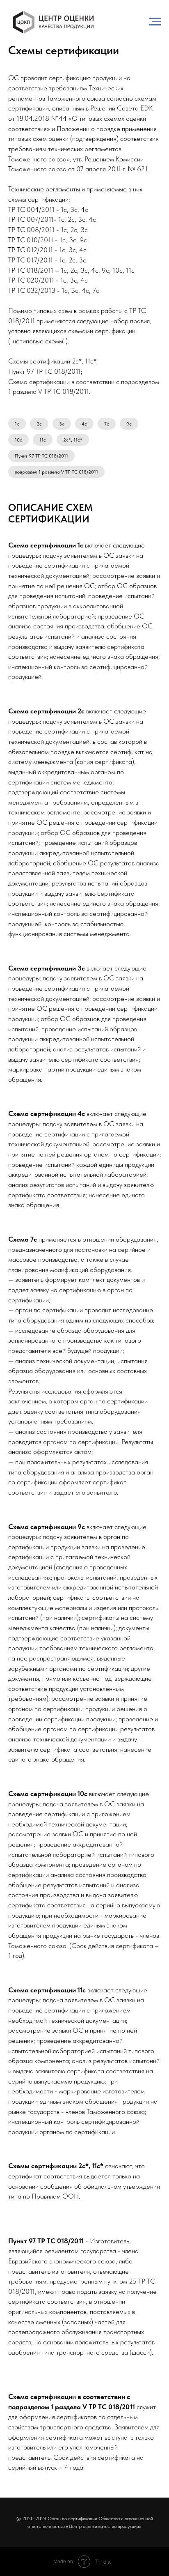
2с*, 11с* (73, 440)
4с (84, 424)
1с (17, 424)
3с (62, 424)
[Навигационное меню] (155, 22)
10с (18, 440)
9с (129, 424)
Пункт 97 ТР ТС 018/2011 (41, 456)
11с (43, 440)
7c (107, 424)
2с (39, 424)
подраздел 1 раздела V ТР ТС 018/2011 (56, 472)
